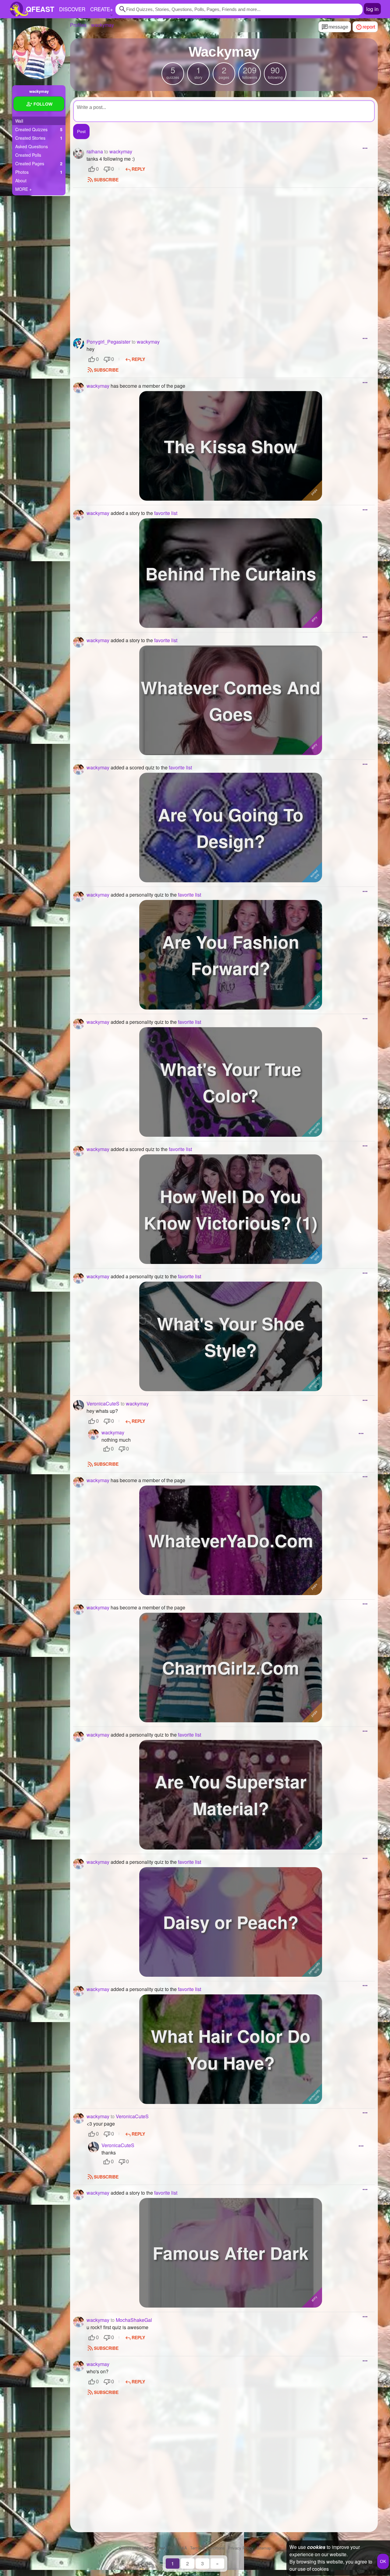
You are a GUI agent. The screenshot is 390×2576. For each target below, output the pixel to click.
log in (372, 9)
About (21, 180)
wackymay (121, 151)
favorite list (166, 513)
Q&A (183, 2548)
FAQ (172, 2548)
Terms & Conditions (207, 2548)
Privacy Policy (241, 2548)
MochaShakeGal (134, 2320)
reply (138, 169)
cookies (316, 2547)
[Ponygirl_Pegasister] (79, 344)
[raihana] (79, 153)
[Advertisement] (224, 255)
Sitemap (264, 2548)
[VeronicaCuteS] (79, 1405)
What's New (154, 2548)
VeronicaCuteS (132, 2116)
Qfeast (130, 2548)
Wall (19, 121)
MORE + (23, 189)
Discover (72, 9)
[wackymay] (39, 52)
